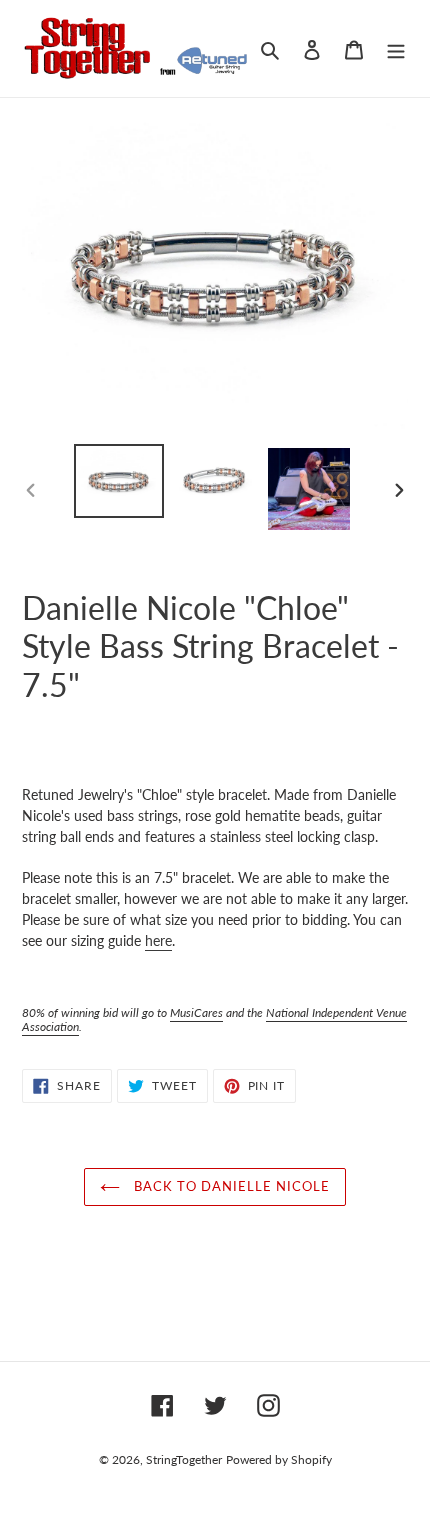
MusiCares (196, 1012)
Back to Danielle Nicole (230, 1186)
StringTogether (184, 1459)
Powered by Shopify (279, 1459)
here (158, 940)
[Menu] (396, 48)
